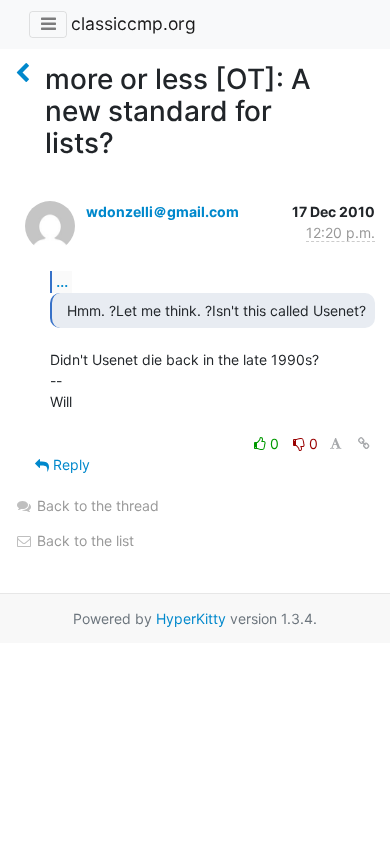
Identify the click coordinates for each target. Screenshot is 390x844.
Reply (69, 464)
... (62, 281)
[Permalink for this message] (364, 443)
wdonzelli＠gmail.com (162, 211)
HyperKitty (191, 618)
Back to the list (83, 540)
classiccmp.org (133, 23)
